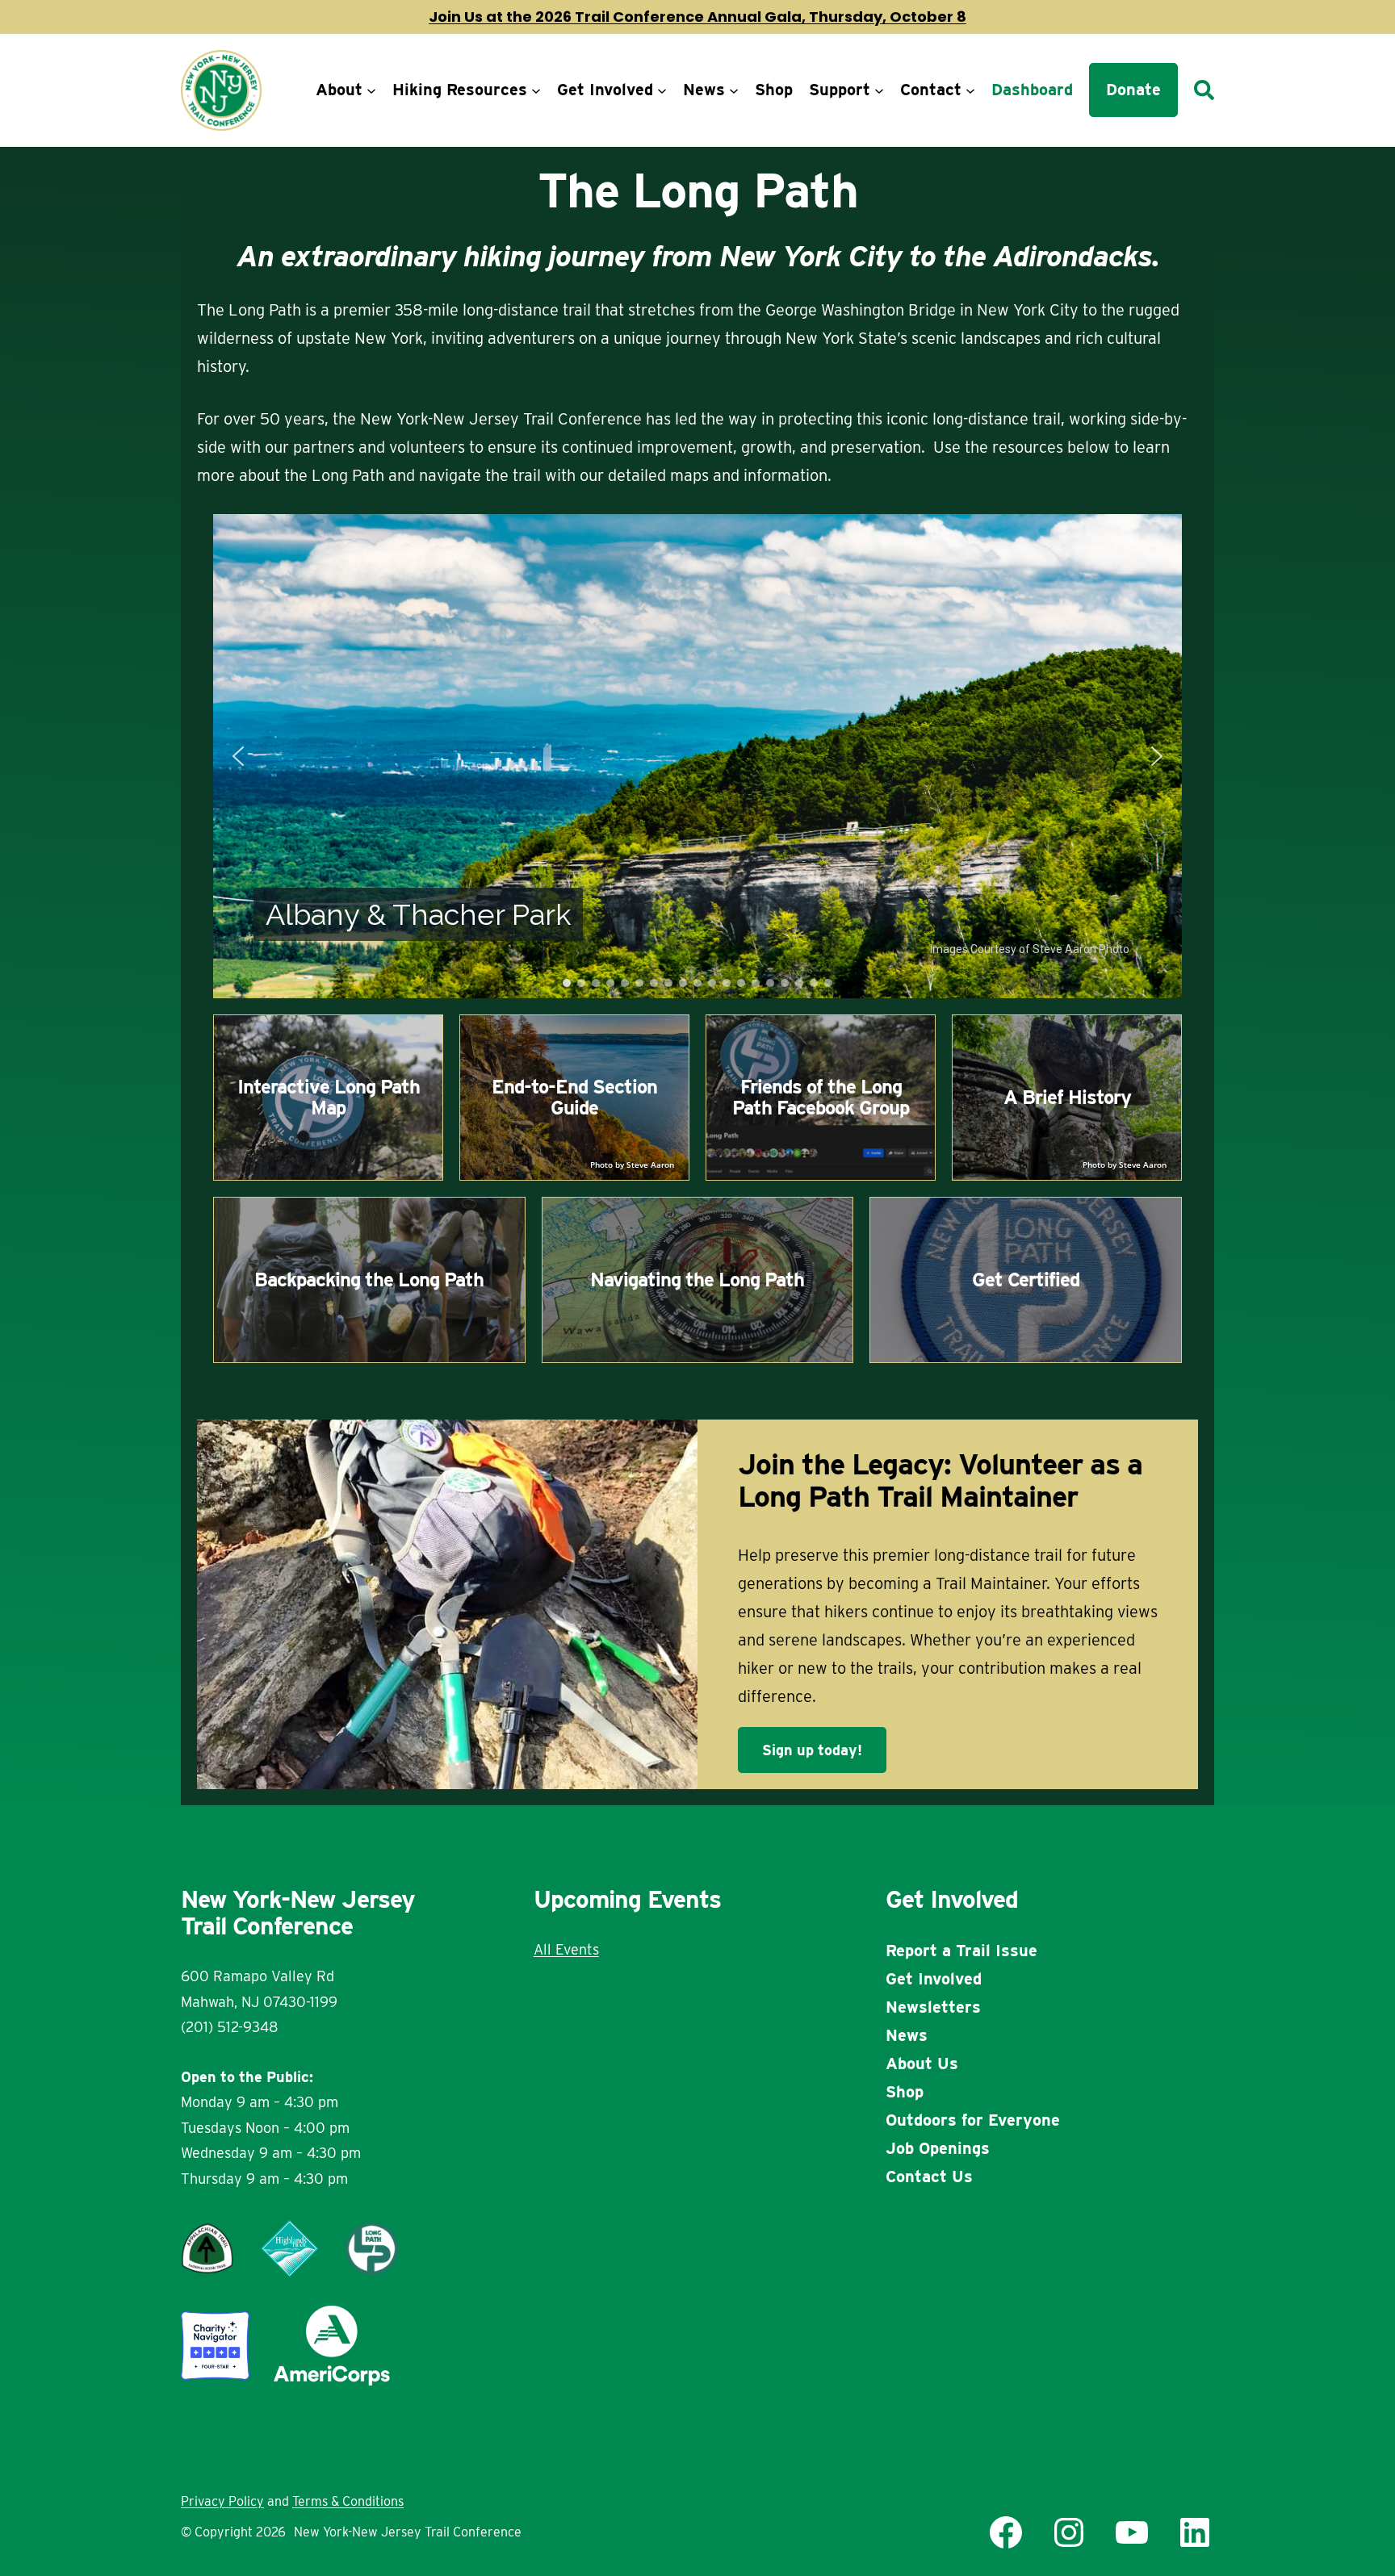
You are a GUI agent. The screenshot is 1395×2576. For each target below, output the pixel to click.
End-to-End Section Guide (574, 1097)
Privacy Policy (222, 2501)
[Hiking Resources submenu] (536, 90)
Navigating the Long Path (697, 1280)
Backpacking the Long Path (369, 1280)
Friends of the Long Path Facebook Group (821, 1097)
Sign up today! (812, 1750)
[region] (697, 756)
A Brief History (1067, 1097)
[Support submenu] (879, 90)
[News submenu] (734, 90)
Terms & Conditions (348, 2501)
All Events (566, 1949)
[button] (238, 756)
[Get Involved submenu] (662, 90)
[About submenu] (371, 90)
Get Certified (1026, 1280)
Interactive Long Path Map (329, 1097)
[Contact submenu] (970, 90)
